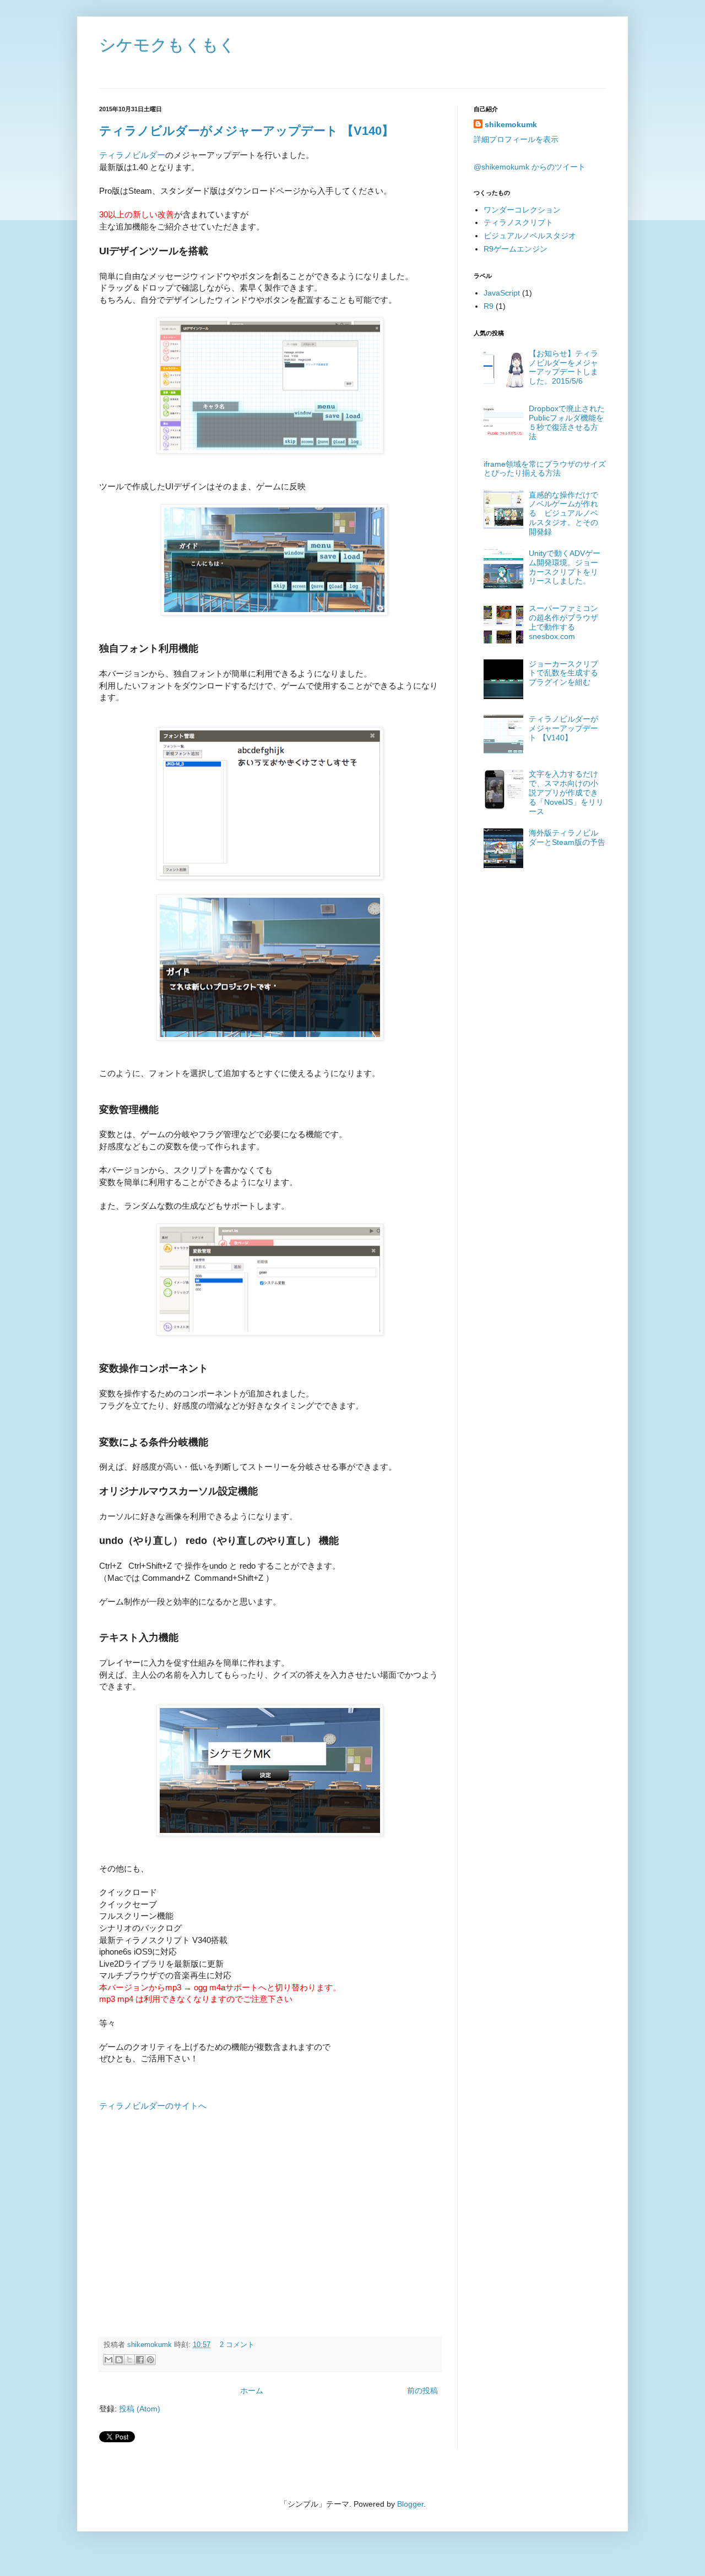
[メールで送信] (109, 2360)
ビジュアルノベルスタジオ (530, 236)
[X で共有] (129, 2360)
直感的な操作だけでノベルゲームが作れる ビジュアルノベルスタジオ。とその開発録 (563, 513)
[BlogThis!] (119, 2360)
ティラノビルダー (132, 155)
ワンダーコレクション (522, 210)
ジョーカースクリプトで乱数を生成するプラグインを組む (563, 673)
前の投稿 (422, 2391)
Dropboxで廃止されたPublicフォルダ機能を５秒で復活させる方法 (567, 422)
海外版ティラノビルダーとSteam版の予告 (567, 837)
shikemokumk (151, 2345)
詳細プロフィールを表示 (516, 139)
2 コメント (237, 2345)
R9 (489, 306)
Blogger (410, 2504)
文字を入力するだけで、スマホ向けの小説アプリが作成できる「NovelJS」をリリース (566, 792)
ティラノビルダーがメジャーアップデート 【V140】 (246, 131)
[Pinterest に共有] (150, 2360)
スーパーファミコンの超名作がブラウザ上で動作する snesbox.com (563, 622)
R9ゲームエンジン (516, 249)
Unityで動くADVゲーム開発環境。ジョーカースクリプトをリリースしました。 (565, 567)
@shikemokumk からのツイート (530, 167)
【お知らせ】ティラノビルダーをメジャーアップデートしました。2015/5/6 (563, 367)
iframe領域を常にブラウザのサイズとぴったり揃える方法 (545, 469)
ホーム (252, 2391)
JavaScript (502, 293)
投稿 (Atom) (140, 2409)
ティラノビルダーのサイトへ (153, 2106)
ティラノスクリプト (518, 222)
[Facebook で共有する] (140, 2360)
